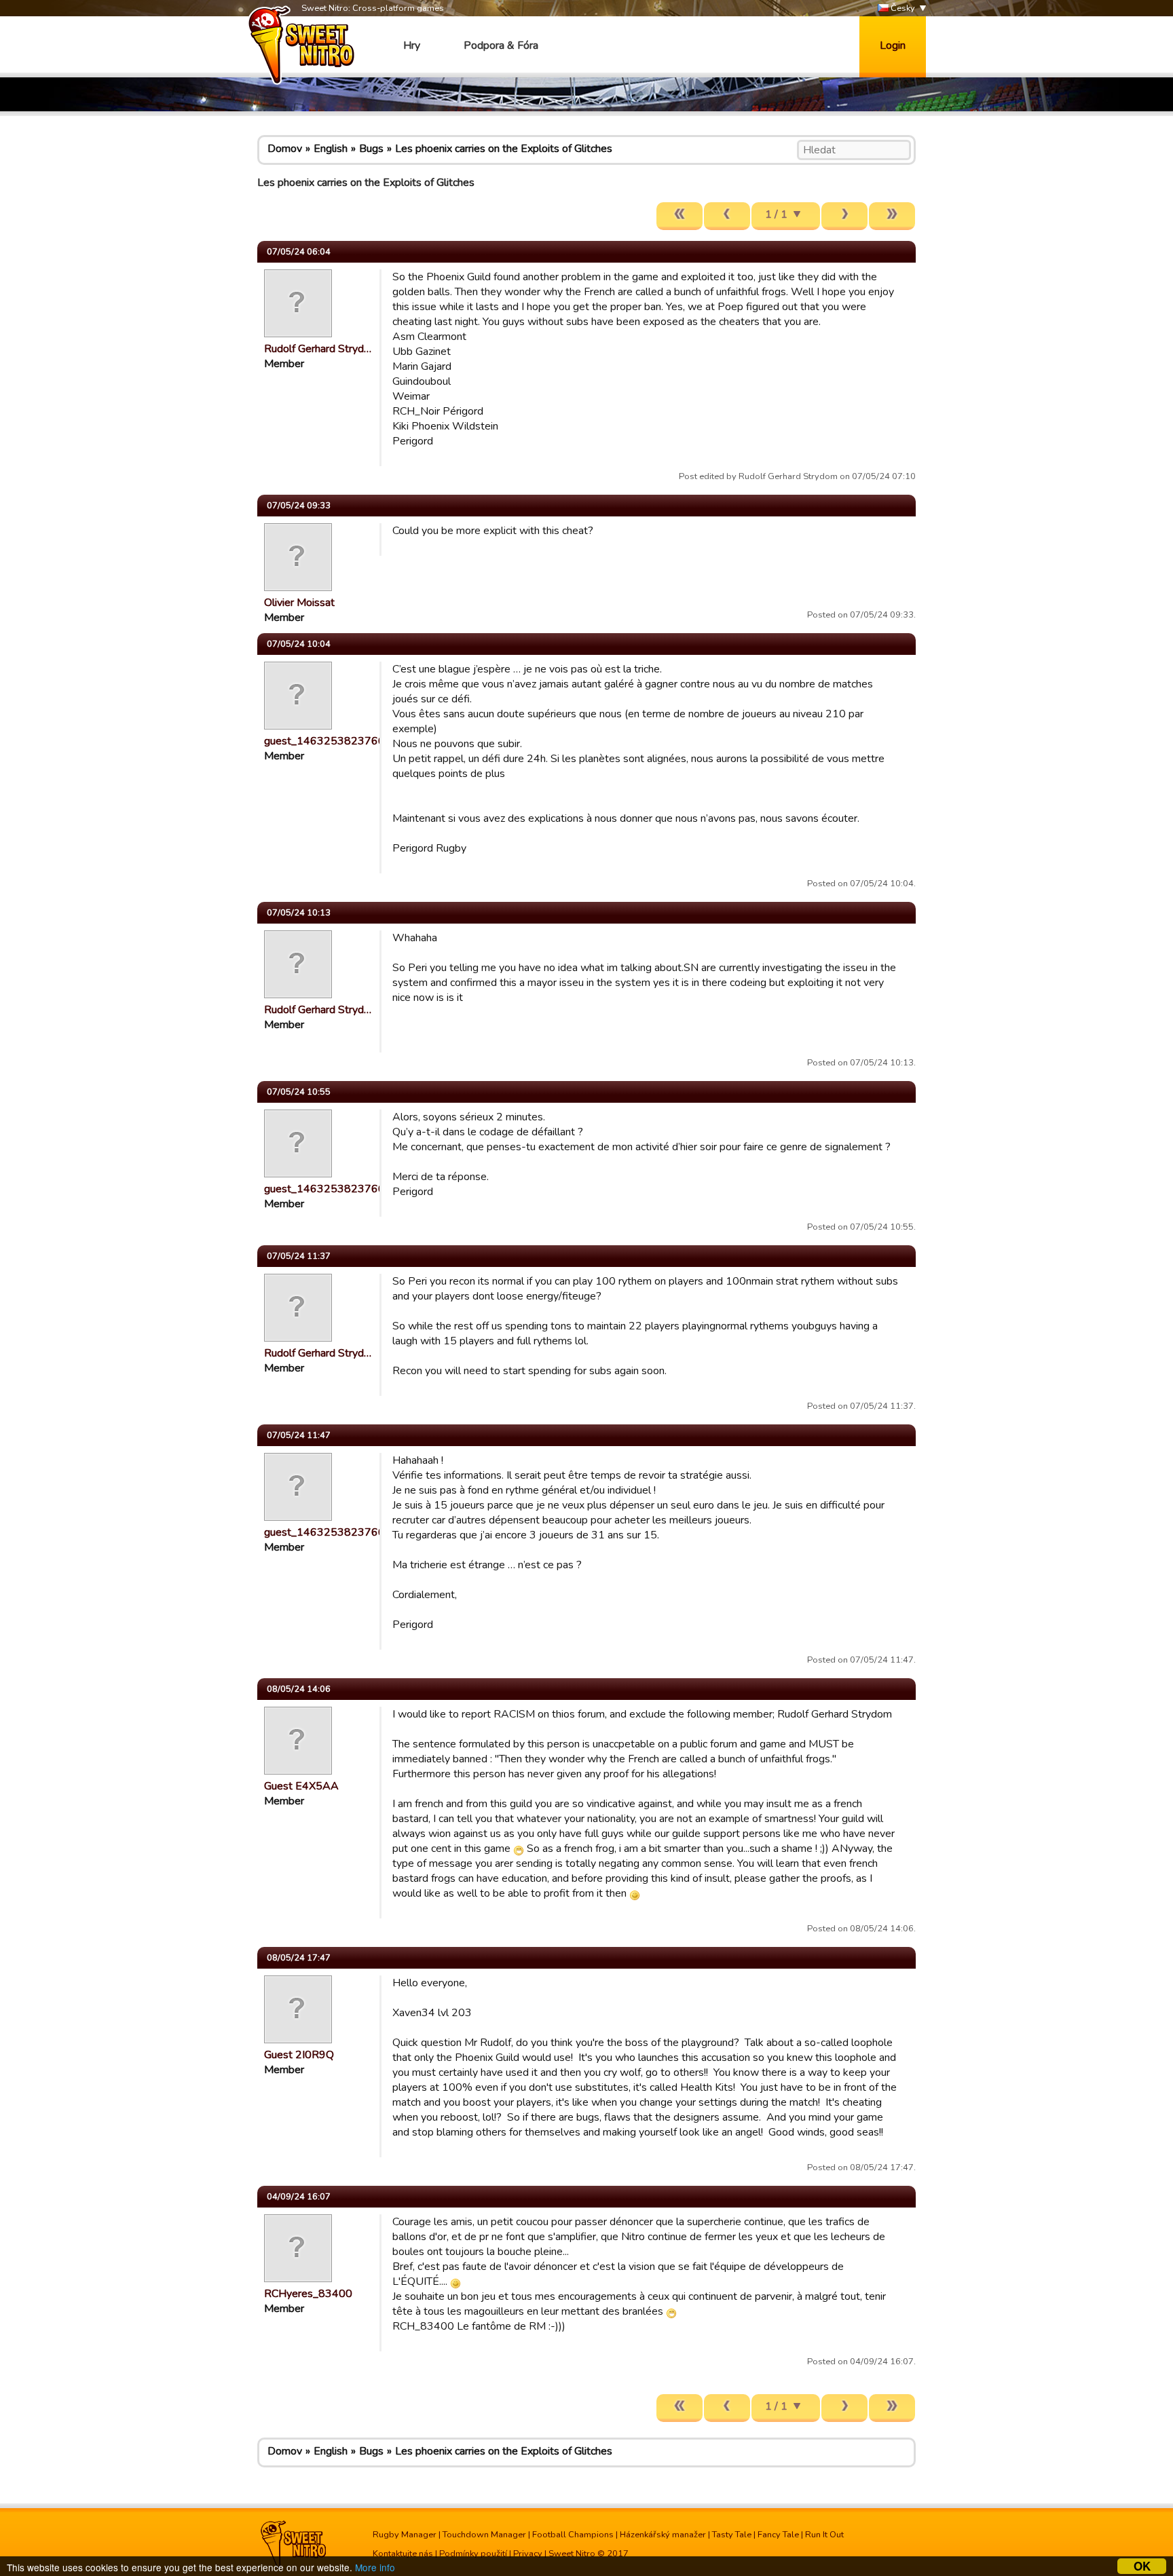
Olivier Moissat (299, 603)
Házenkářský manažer (663, 2535)
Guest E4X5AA (301, 1786)
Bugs (371, 149)
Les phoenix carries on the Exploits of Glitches (504, 149)
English (331, 149)
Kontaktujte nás (403, 2554)
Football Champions (573, 2535)
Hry (412, 45)
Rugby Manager (405, 2535)
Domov (285, 149)
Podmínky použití (473, 2554)
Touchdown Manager (484, 2535)
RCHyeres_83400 (308, 2294)
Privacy (528, 2554)
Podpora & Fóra (501, 45)
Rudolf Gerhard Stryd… (318, 349)
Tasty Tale (732, 2535)
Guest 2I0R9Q (299, 2055)
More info (375, 2567)
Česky (902, 8)
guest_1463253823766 (324, 741)
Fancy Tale (778, 2535)
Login (893, 45)
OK (1142, 2566)
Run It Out (824, 2535)
